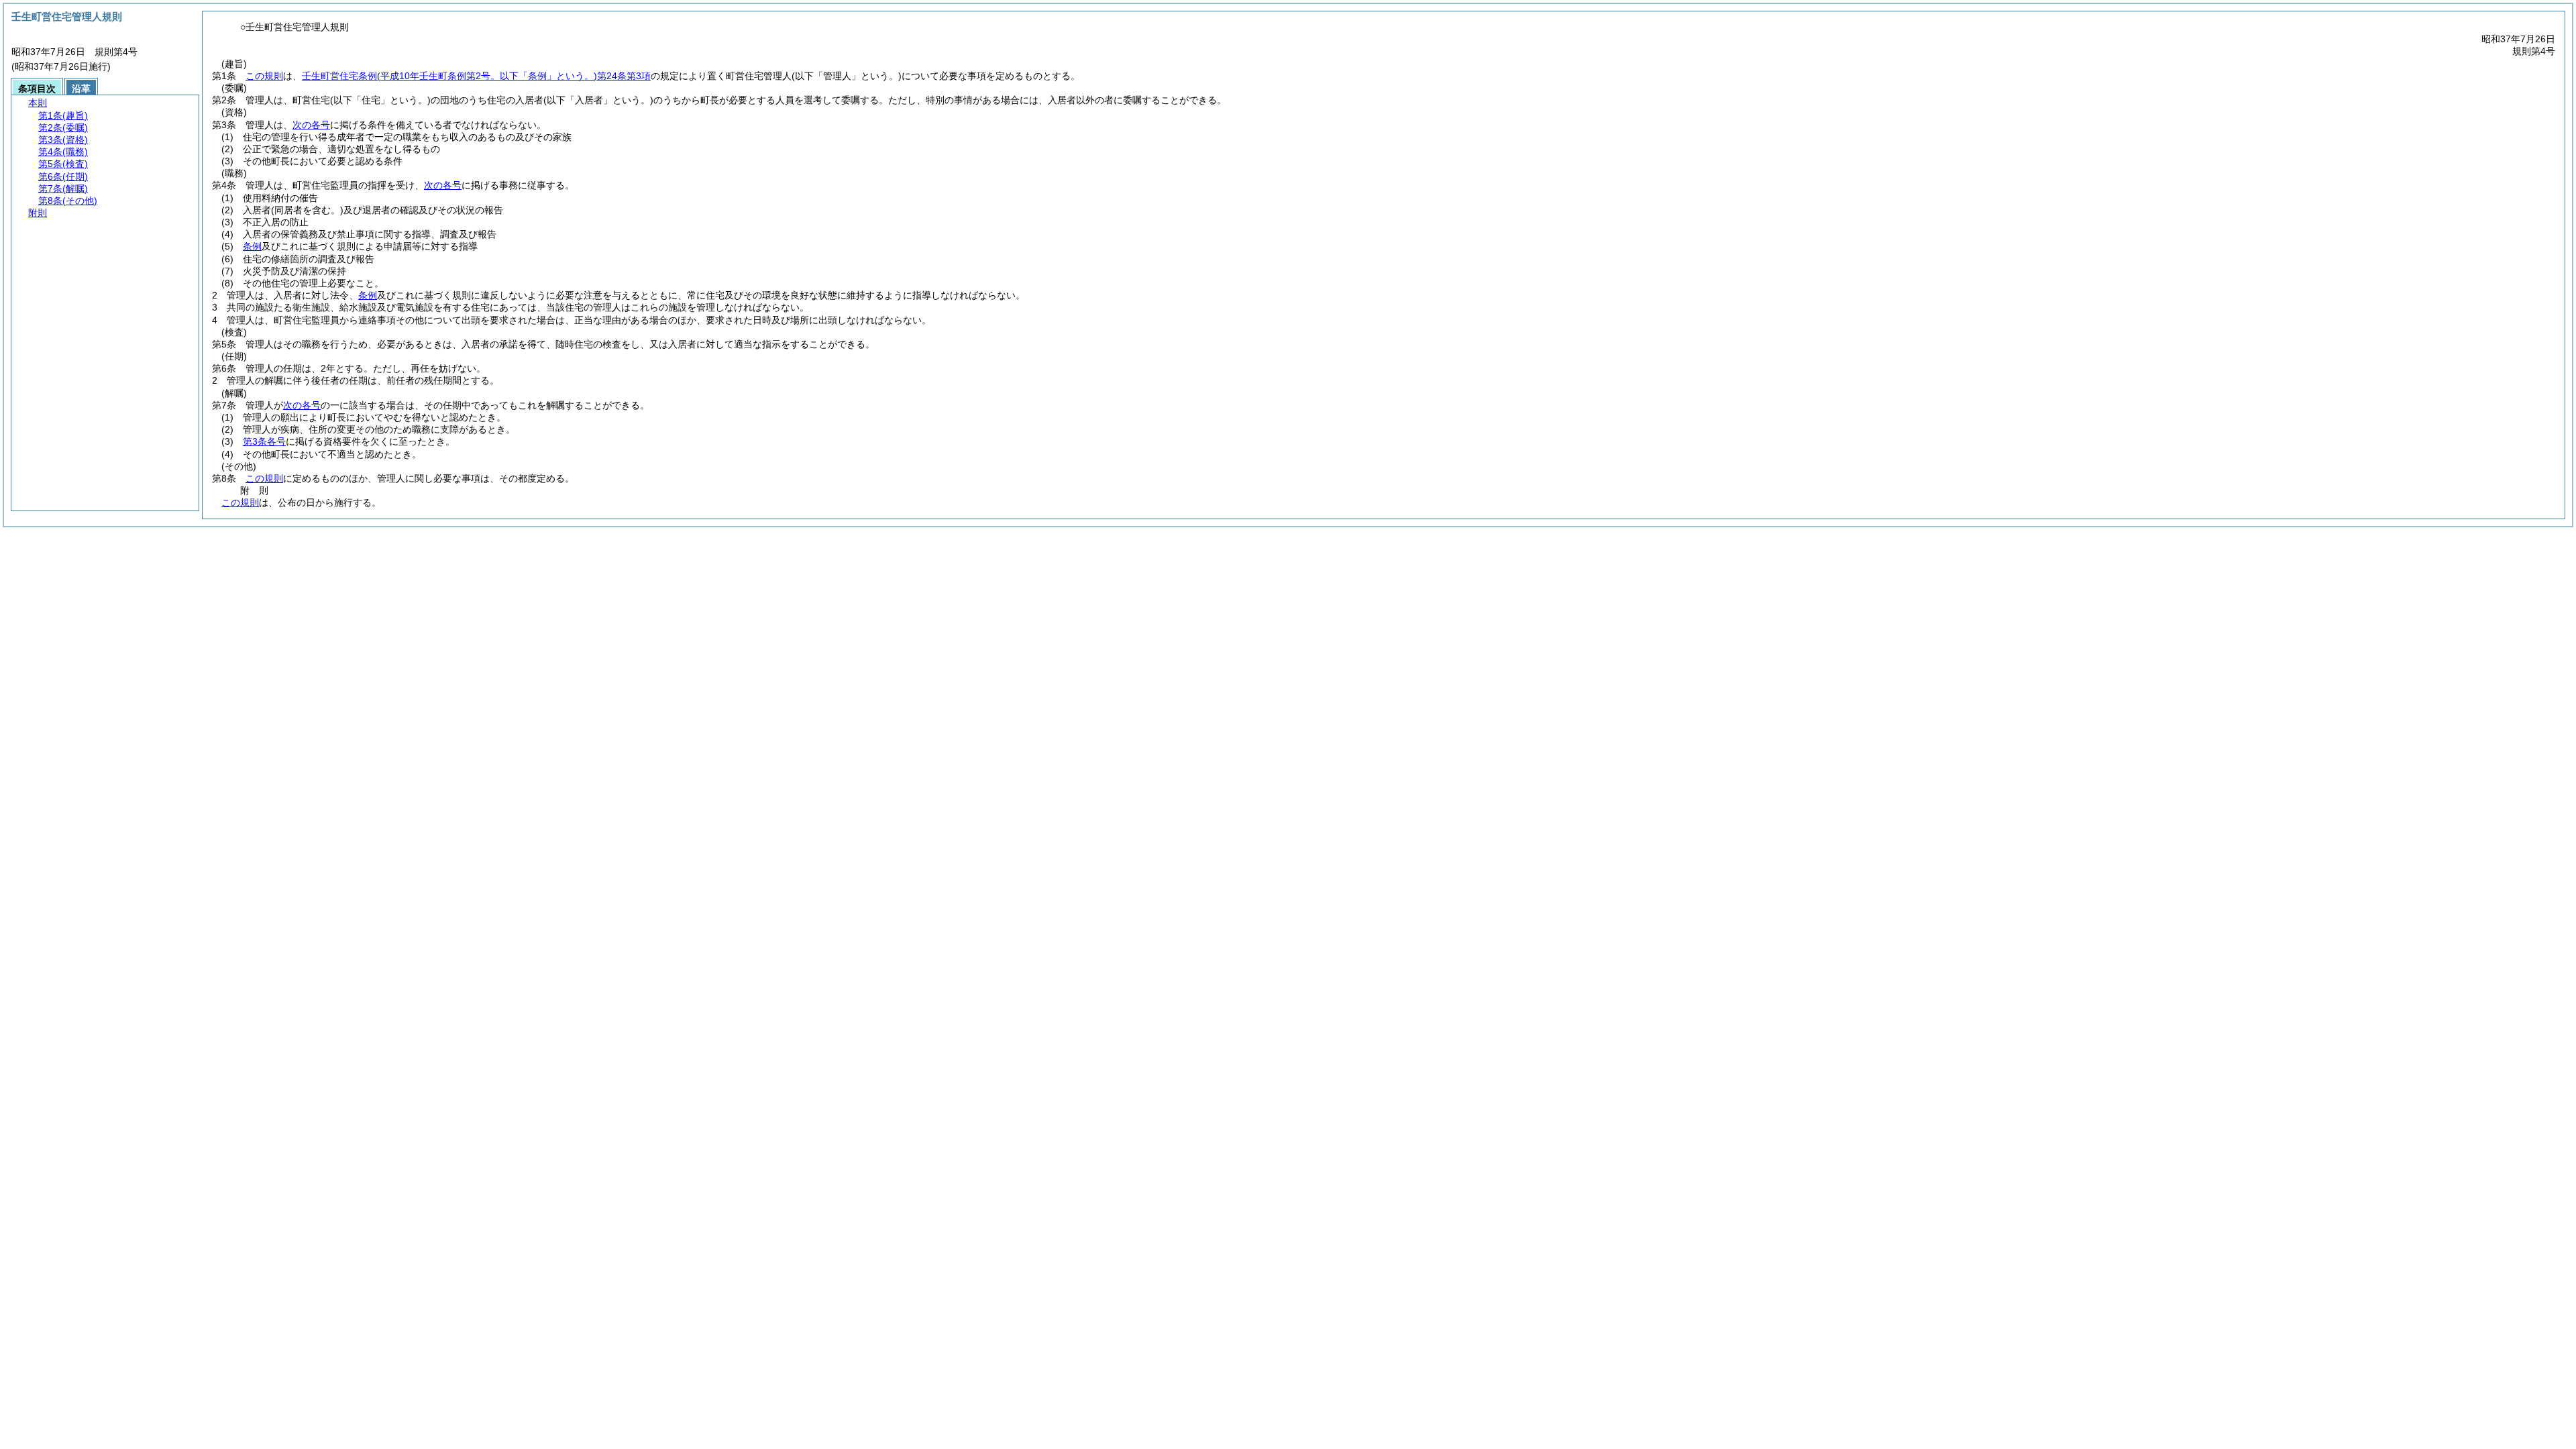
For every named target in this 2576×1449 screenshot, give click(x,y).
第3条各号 (264, 441)
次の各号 (311, 125)
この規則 (264, 76)
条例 (252, 246)
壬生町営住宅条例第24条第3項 (476, 76)
